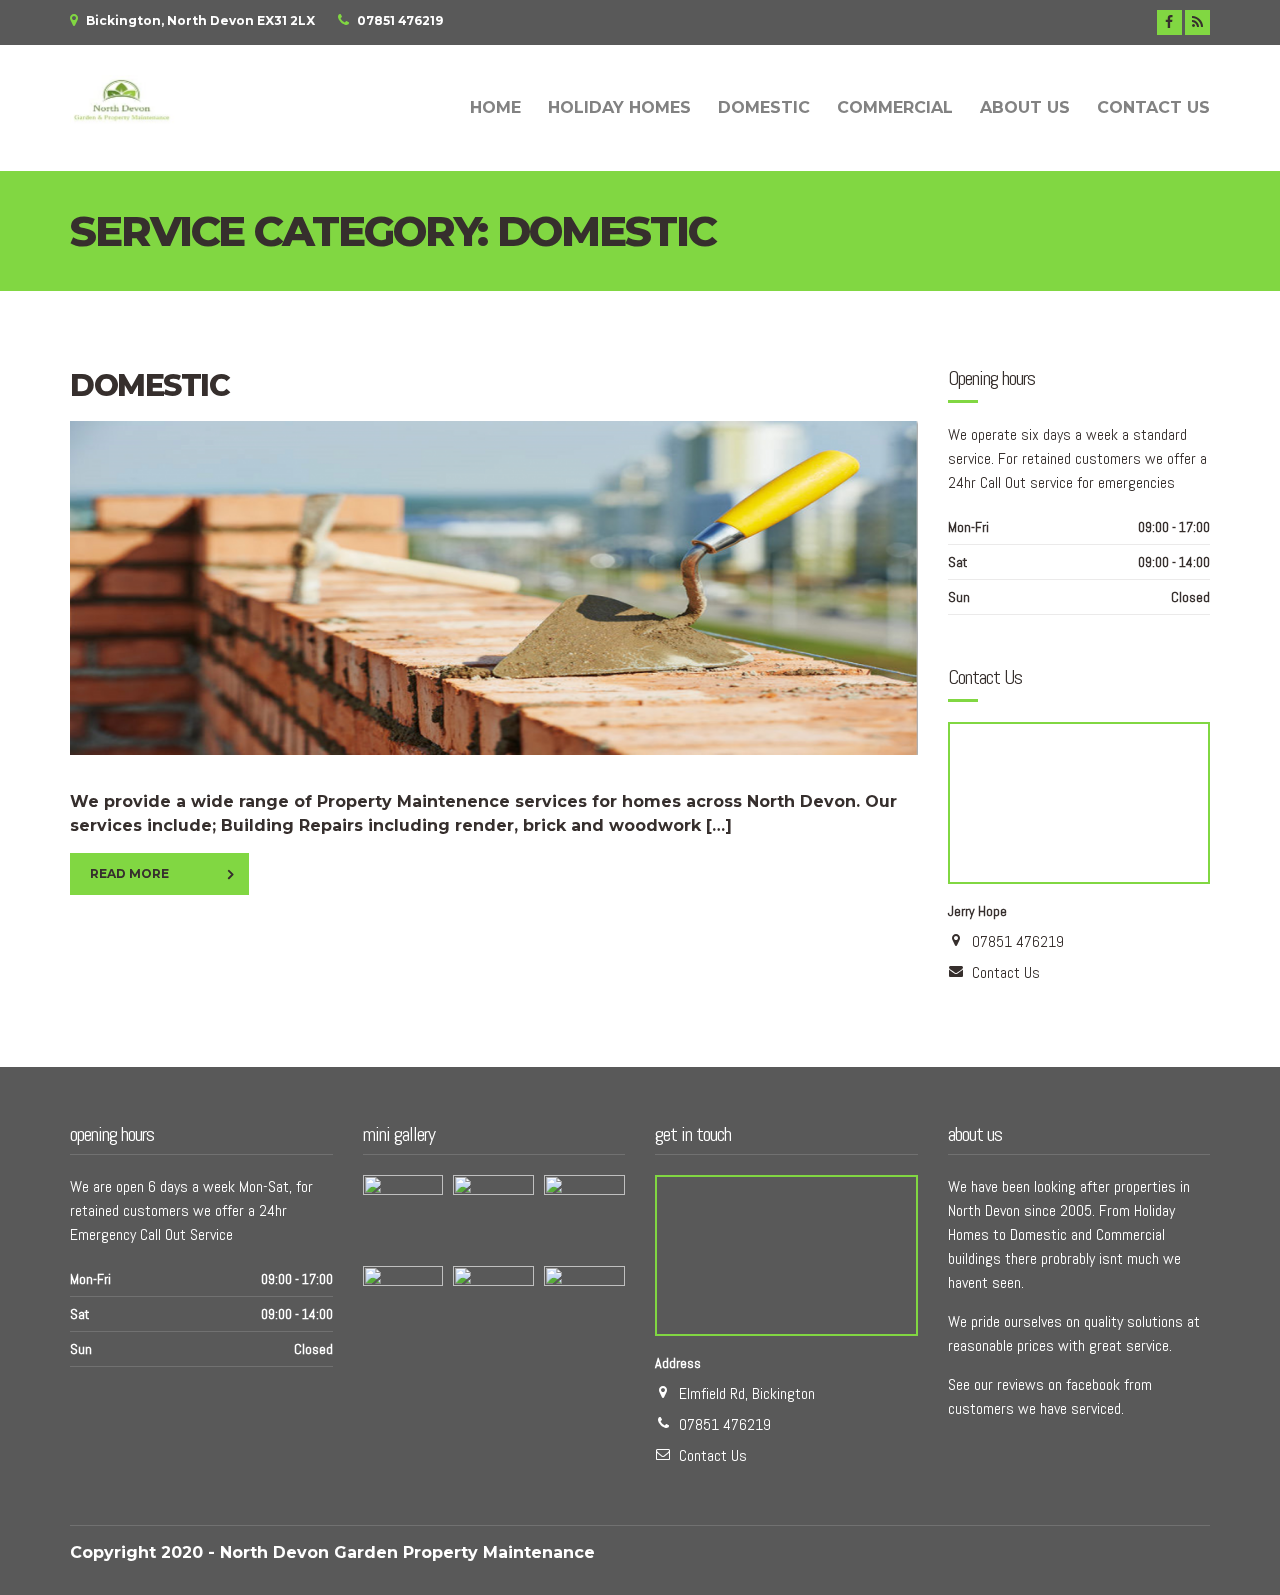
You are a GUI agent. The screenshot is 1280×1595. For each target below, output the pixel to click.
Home (495, 107)
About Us (1025, 107)
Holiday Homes (619, 107)
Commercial (895, 107)
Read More (129, 873)
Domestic (764, 107)
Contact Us (1153, 107)
